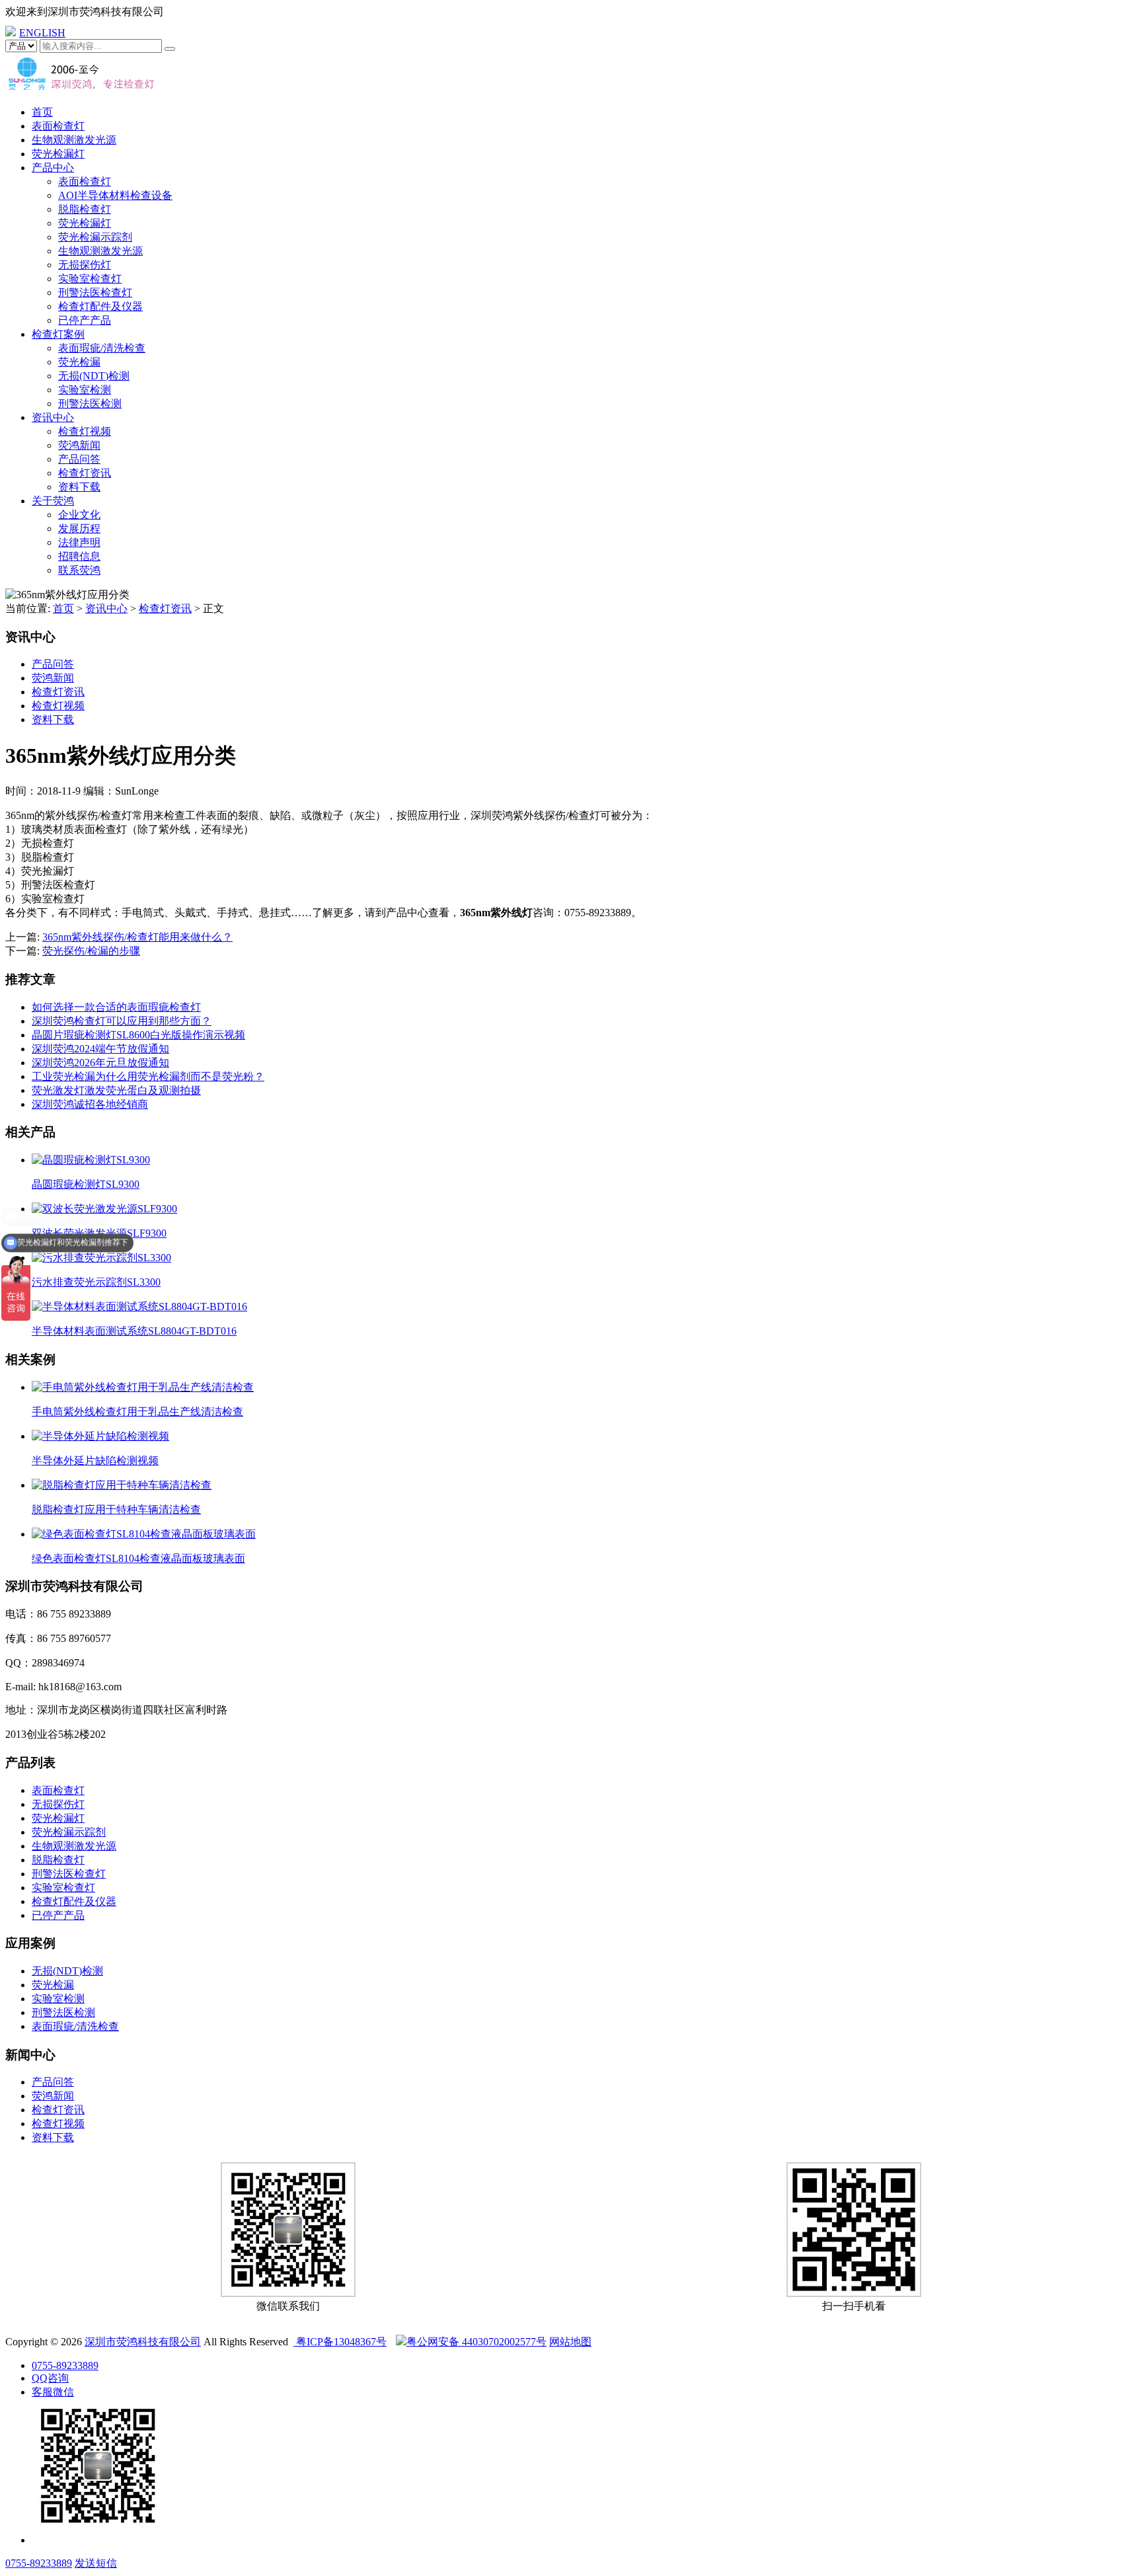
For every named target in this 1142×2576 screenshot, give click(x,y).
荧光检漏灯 (58, 154)
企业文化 (79, 515)
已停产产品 (85, 320)
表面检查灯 (58, 126)
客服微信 (53, 2392)
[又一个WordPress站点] (81, 89)
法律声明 (79, 542)
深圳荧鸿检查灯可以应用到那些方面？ (122, 1021)
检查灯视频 (85, 431)
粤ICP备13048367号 (340, 2342)
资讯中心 (53, 417)
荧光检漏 (79, 362)
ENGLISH (42, 33)
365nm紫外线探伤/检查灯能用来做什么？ (137, 937)
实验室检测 (85, 390)
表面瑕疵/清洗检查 (102, 348)
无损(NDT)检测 (94, 376)
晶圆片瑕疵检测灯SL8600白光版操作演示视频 (138, 1035)
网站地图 (570, 2342)
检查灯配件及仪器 (100, 306)
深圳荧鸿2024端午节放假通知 (100, 1049)
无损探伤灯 (85, 265)
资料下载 (79, 487)
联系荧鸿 (79, 570)
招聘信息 (79, 556)
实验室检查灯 (90, 279)
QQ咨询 (50, 2378)
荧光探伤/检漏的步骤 (91, 951)
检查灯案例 (58, 334)
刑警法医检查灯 (95, 293)
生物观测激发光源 (74, 140)
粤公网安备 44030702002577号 (476, 2342)
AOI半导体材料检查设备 (115, 195)
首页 (42, 112)
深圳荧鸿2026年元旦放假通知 (100, 1063)
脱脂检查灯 (85, 209)
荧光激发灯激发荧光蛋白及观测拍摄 (116, 1090)
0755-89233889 (65, 2365)
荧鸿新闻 (79, 445)
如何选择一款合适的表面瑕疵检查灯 (116, 1007)
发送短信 (96, 2563)
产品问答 (79, 459)
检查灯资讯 (85, 473)
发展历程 (79, 528)
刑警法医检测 (90, 404)
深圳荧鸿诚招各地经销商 (90, 1104)
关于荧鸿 (53, 501)
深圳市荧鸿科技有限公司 (143, 2342)
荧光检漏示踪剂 (95, 237)
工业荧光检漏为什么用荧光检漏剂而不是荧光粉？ (148, 1076)
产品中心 (53, 168)
